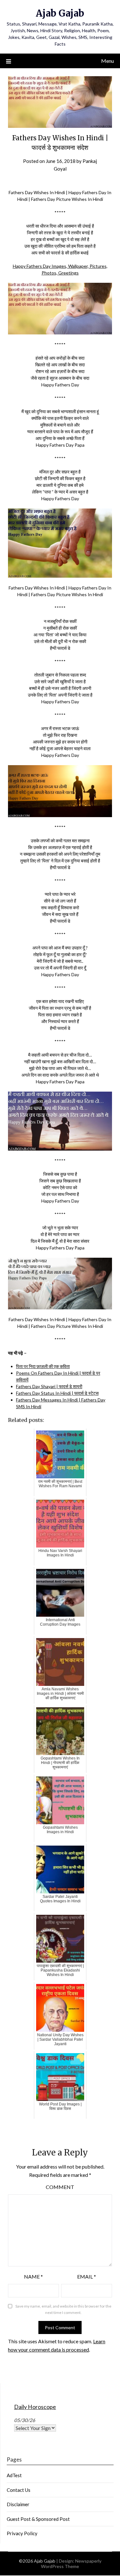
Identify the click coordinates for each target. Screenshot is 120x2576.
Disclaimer (18, 2504)
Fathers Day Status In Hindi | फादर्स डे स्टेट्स (57, 1393)
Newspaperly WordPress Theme (71, 2564)
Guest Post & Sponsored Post (38, 2519)
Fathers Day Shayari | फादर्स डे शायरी (49, 1386)
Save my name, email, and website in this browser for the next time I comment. (63, 2309)
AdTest (14, 2475)
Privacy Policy (22, 2533)
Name (33, 2276)
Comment (60, 2187)
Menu (108, 61)
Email (87, 2276)
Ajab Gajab (60, 13)
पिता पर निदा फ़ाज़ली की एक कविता (43, 1366)
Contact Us (19, 2490)
